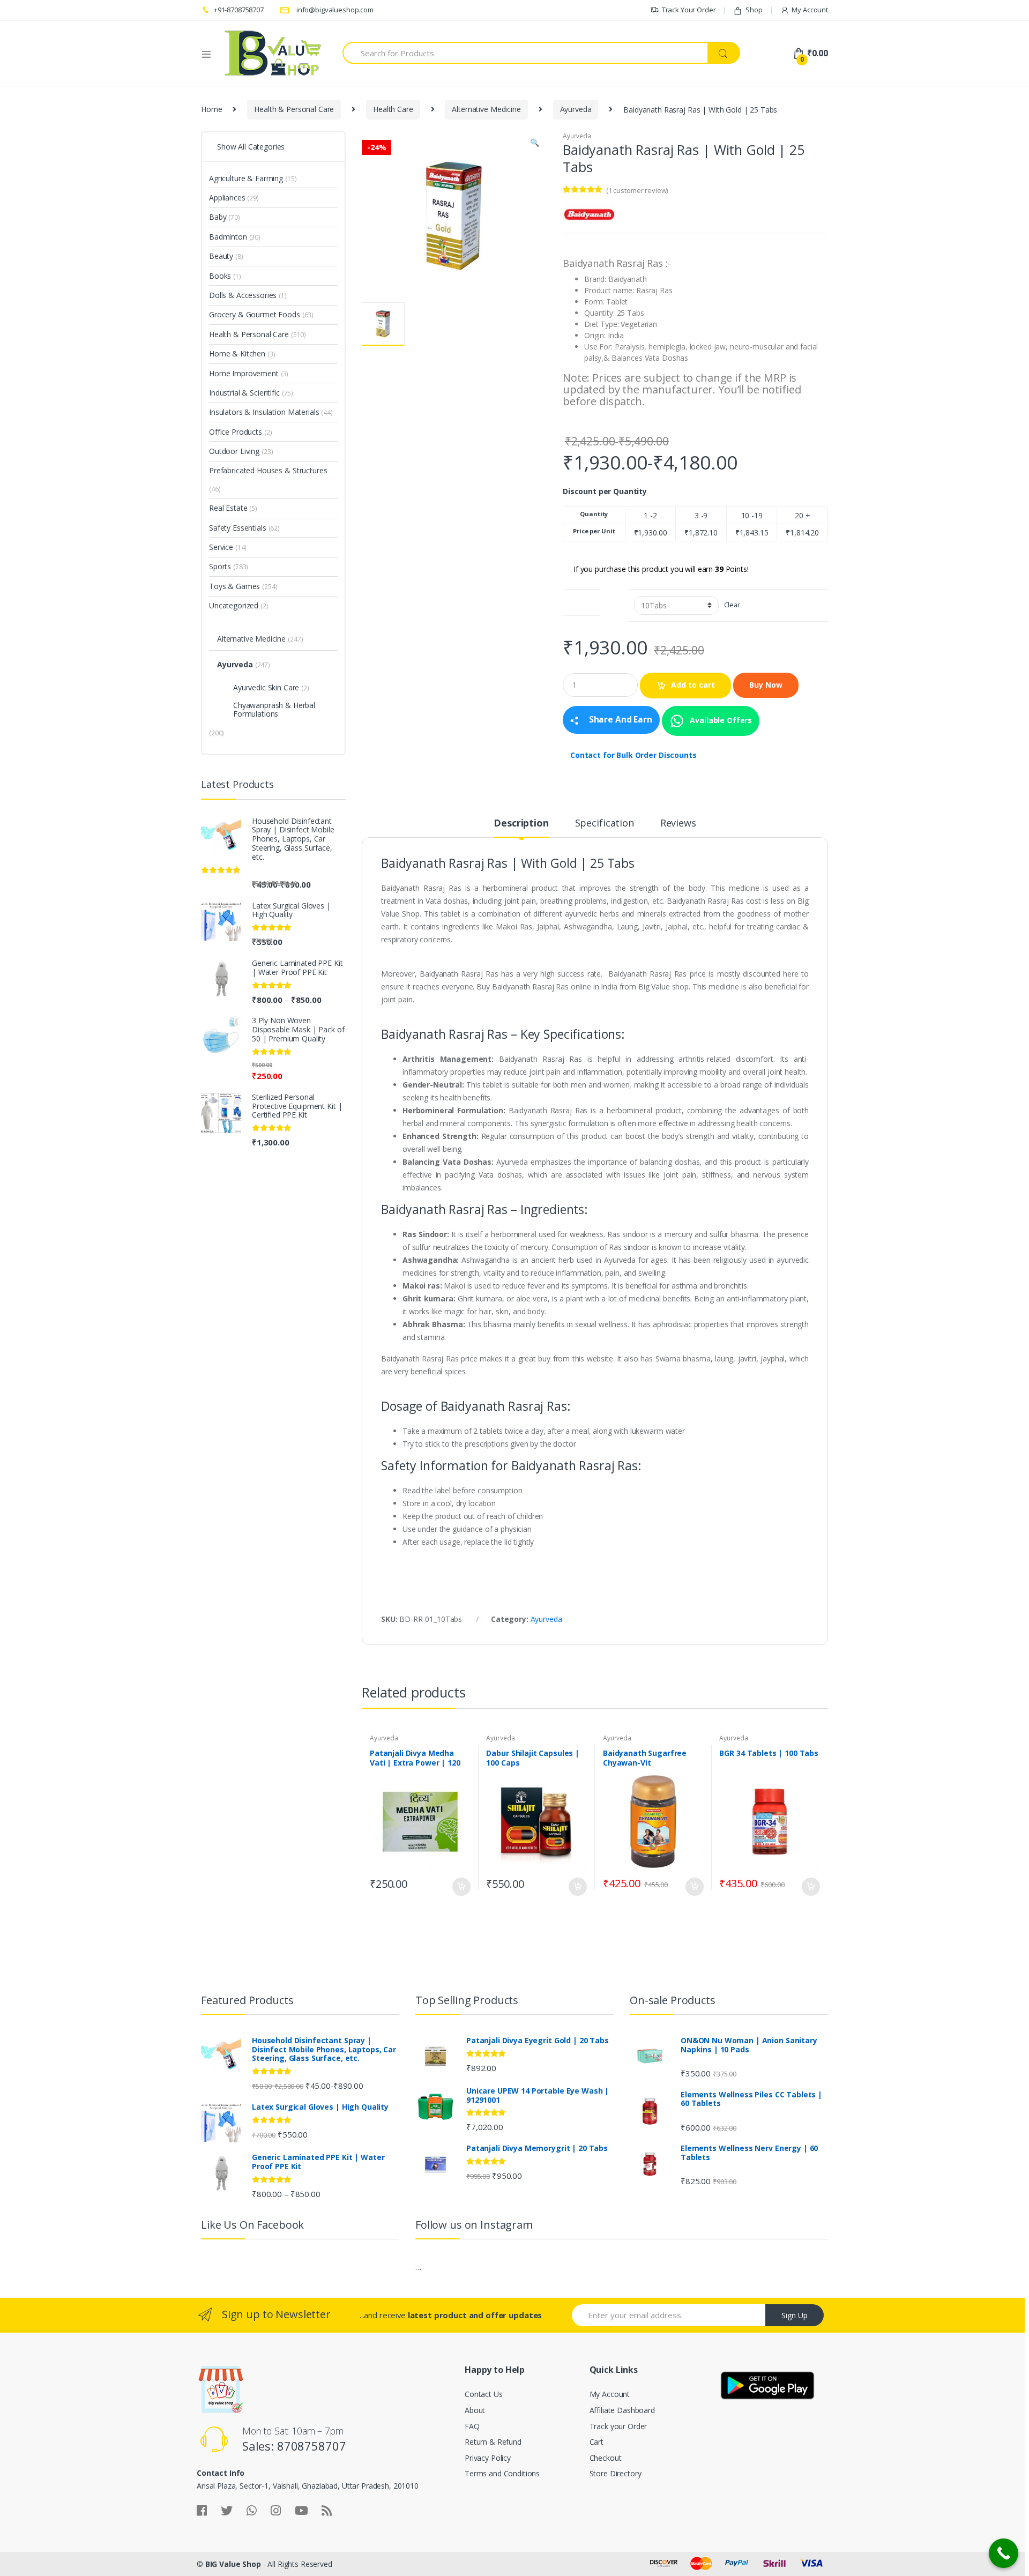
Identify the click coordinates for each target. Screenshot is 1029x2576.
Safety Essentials (238, 528)
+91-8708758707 (239, 10)
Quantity (582, 600)
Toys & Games (234, 586)
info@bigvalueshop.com (335, 10)
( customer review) (637, 190)
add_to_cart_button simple (461, 1887)
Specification (605, 824)
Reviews (678, 824)
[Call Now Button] (1004, 2553)
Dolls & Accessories (243, 295)
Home (211, 109)
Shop (754, 10)
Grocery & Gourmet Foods (255, 314)
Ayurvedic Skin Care (266, 687)
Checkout (606, 2458)
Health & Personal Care (294, 109)
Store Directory (616, 2473)
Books (220, 276)
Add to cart (693, 685)
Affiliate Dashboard (622, 2410)
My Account (810, 10)
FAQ (472, 2426)
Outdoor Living (234, 451)
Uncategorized (234, 605)
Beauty (221, 256)
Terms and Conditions (502, 2473)
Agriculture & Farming (246, 178)
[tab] (521, 828)
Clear (732, 605)
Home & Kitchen (237, 353)
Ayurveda (576, 109)
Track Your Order (689, 10)
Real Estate (228, 508)
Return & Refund (493, 2442)
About (475, 2410)
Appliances (227, 198)
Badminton (228, 237)
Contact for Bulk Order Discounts (633, 755)
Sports (220, 566)
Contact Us (484, 2394)
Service (221, 547)
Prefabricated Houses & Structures (268, 470)
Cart (596, 2442)
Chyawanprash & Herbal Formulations (274, 709)
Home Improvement (244, 373)
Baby (218, 217)
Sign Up (795, 2315)
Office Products (236, 432)
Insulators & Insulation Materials (264, 412)
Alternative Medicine (486, 109)
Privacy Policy (488, 2458)
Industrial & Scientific (244, 393)
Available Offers (720, 720)
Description (521, 824)
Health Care (393, 109)
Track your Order (618, 2426)
